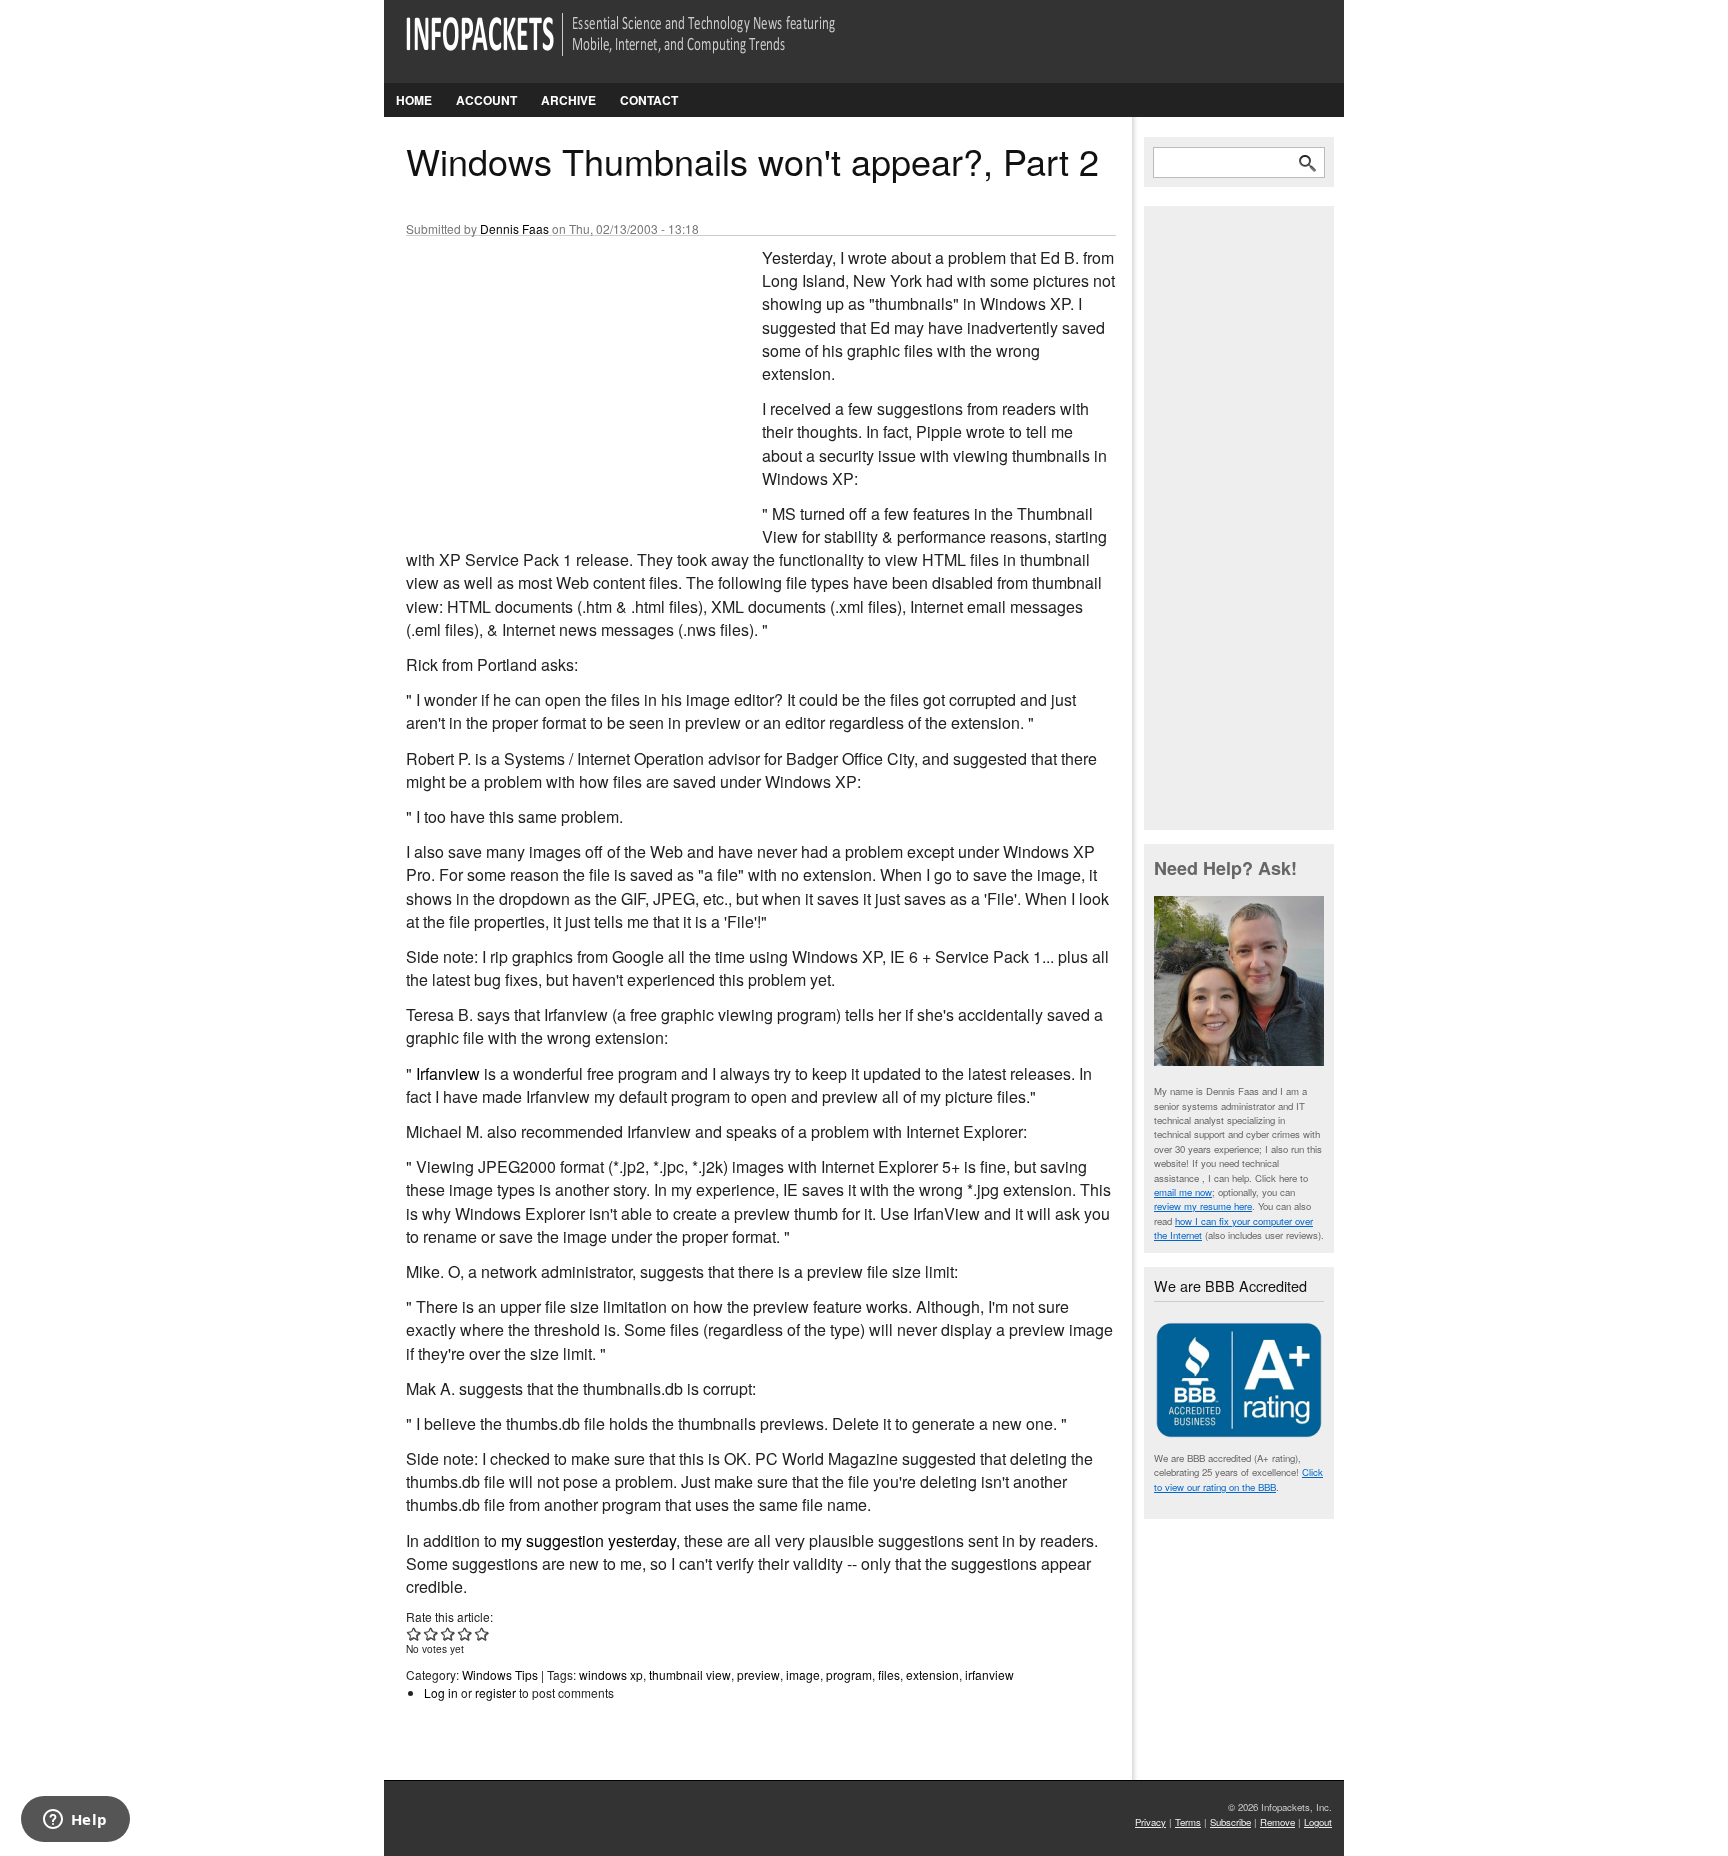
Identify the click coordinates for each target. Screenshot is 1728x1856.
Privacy (1150, 1822)
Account (486, 100)
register (495, 1692)
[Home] (648, 46)
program (849, 1674)
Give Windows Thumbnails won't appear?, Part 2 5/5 (482, 1633)
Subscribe (1230, 1822)
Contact (649, 100)
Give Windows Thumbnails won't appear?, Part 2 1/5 (414, 1633)
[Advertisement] (556, 379)
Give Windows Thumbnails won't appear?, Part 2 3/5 (448, 1633)
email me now (1183, 1192)
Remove (1277, 1822)
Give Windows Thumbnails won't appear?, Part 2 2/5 (431, 1633)
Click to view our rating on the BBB (1238, 1479)
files (889, 1674)
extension (932, 1674)
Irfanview (448, 1073)
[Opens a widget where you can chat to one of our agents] (75, 1821)
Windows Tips (500, 1674)
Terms (1188, 1822)
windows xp (611, 1674)
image (803, 1674)
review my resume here (1203, 1206)
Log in (441, 1692)
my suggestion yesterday (588, 1540)
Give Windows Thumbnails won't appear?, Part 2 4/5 (465, 1633)
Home (414, 100)
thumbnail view (690, 1674)
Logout (1318, 1822)
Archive (568, 100)
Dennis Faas (514, 228)
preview (758, 1674)
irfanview (989, 1674)
